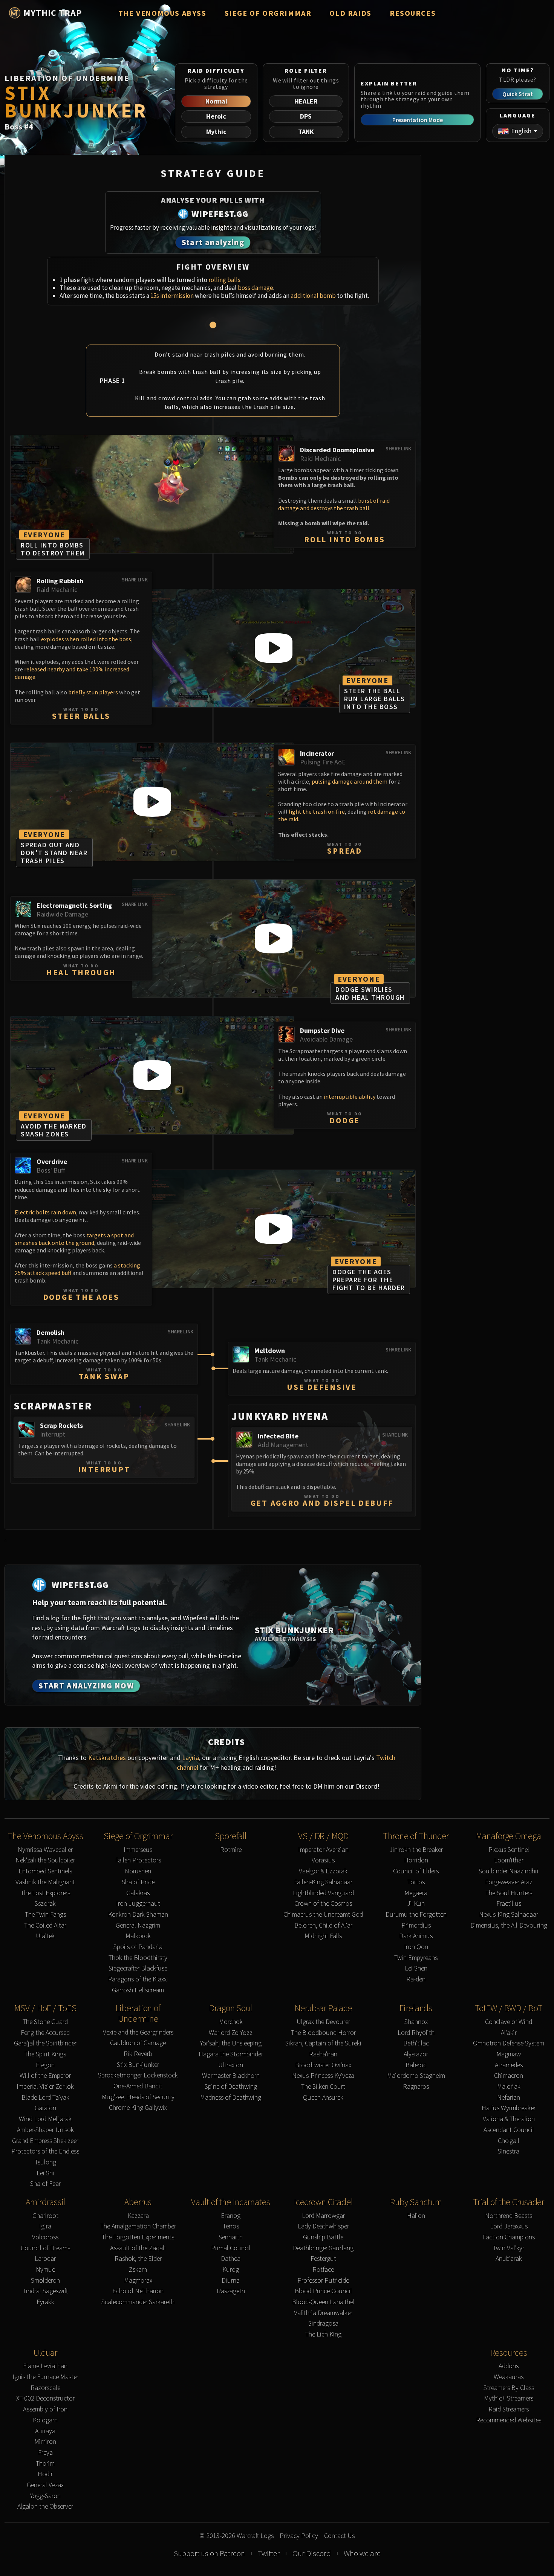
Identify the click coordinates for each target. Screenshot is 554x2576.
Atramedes (509, 2065)
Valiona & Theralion (509, 2119)
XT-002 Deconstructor (45, 2398)
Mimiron (45, 2442)
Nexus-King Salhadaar (509, 1915)
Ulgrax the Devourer (323, 2022)
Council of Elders (416, 1871)
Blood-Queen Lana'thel (323, 2302)
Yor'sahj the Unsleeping (231, 2043)
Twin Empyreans (416, 1958)
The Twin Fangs (45, 1915)
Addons (509, 2366)
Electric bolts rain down (45, 1212)
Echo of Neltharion (138, 2291)
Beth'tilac (416, 2043)
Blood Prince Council (323, 2291)
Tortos (416, 1882)
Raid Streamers (509, 2409)
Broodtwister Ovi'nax (323, 2065)
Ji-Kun (416, 1904)
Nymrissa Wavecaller (45, 1850)
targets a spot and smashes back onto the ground (74, 1239)
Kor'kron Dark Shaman (138, 1915)
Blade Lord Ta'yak (45, 2098)
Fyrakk (45, 2302)
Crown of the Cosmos (323, 1904)
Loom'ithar (509, 1860)
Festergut (323, 2259)
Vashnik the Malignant (45, 1882)
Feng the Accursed (45, 2033)
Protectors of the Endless (45, 2151)
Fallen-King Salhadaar (323, 1882)
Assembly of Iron (45, 2409)
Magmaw (509, 2054)
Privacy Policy (299, 2536)
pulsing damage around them (350, 781)
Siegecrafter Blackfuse (138, 1968)
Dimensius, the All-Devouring (509, 1926)
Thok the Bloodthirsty (138, 1958)
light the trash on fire (317, 811)
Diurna (231, 2281)
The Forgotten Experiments (138, 2237)
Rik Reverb (138, 2054)
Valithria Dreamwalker (323, 2313)
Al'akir (509, 2033)
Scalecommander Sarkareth (138, 2302)
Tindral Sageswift (45, 2291)
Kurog (231, 2270)
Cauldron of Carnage (138, 2043)
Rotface (323, 2270)
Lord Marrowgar (323, 2216)
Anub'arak (509, 2259)
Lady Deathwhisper (323, 2226)
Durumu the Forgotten (416, 1915)
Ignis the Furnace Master (45, 2377)
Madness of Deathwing (231, 2098)
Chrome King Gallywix (138, 2108)
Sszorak (45, 1904)
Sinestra (509, 2151)
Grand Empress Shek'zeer (45, 2141)
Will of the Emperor (45, 2076)
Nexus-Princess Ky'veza (323, 2076)
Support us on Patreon (209, 2553)
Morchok (231, 2022)
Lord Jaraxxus (509, 2226)
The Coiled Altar (45, 1926)
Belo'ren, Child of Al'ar (323, 1926)
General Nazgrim (138, 1926)
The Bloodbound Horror (323, 2033)
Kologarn (45, 2420)
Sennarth (231, 2237)
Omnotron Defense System (509, 2043)
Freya (45, 2453)
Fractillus (509, 1904)
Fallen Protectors (138, 1860)
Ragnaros (416, 2087)
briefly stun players (93, 692)
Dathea (231, 2259)
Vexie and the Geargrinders (138, 2032)
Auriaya (45, 2431)
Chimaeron (509, 2076)
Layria (191, 1758)
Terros (231, 2226)
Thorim (45, 2464)
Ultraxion (231, 2065)
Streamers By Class (509, 2388)
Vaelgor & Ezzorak (323, 1871)
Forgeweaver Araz (509, 1882)
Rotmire (231, 1850)
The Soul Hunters (509, 1893)
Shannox (416, 2022)
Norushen (138, 1871)
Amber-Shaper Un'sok (45, 2130)
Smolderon (45, 2281)
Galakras (138, 1893)
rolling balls (224, 280)
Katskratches (107, 1758)
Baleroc (416, 2065)
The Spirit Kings (45, 2054)
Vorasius (323, 1860)
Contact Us (339, 2536)
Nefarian (509, 2098)
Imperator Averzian (323, 1850)
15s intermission (172, 296)
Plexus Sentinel (509, 1850)
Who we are (362, 2553)
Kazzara (138, 2216)
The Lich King (323, 2334)
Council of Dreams (45, 2248)
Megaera (416, 1893)
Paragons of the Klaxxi (138, 1979)
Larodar (45, 2259)
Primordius (416, 1926)
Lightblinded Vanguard (323, 1893)
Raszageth (231, 2291)
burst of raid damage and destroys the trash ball (334, 504)
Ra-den (416, 1979)
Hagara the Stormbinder (231, 2054)
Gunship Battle (323, 2237)
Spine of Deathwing (231, 2087)
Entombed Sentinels (45, 1871)
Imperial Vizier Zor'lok (45, 2087)
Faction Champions (509, 2237)
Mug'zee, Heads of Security (138, 2097)
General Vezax (45, 2485)
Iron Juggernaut (138, 1904)
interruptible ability (350, 1097)
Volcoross (45, 2237)
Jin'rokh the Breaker (416, 1850)
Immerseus (138, 1850)
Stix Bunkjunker (138, 2065)
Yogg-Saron (45, 2496)
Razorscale (45, 2388)
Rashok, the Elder (138, 2259)
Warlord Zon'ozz (231, 2033)
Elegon (45, 2065)
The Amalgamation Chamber (138, 2226)
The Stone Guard (45, 2022)
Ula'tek (45, 1936)
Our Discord (312, 2553)
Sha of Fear (45, 2184)
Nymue (45, 2270)
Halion (416, 2216)
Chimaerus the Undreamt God (323, 1915)
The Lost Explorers (45, 1893)
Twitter (269, 2553)
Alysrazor (416, 2054)
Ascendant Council (509, 2130)
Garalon (45, 2108)
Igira (45, 2226)
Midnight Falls (323, 1936)
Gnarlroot (45, 2216)
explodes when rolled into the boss (86, 639)
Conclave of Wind (509, 2022)
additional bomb (313, 296)
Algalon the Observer (45, 2507)
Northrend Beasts (509, 2216)
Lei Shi (45, 2173)
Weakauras (509, 2377)
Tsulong (45, 2162)
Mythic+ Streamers (509, 2398)
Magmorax (138, 2281)
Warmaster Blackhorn (231, 2076)
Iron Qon (416, 1947)
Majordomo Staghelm (416, 2076)
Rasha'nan (323, 2054)
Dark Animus (416, 1936)
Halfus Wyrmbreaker (509, 2108)
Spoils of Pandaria (138, 1947)
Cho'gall (509, 2141)
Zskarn (138, 2270)
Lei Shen (416, 1968)
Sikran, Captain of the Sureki (323, 2043)
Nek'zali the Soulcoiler (45, 1860)
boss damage (256, 288)
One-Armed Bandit (138, 2086)
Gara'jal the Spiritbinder (45, 2043)
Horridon (416, 1860)
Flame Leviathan (45, 2366)
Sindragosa (323, 2324)
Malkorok (138, 1936)
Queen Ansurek (323, 2098)
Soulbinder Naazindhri (509, 1871)
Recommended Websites (509, 2420)
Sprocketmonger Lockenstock (138, 2075)
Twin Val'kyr (509, 2248)
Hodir (45, 2474)
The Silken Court (323, 2087)
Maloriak (509, 2087)
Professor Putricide (323, 2281)
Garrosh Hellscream (138, 1990)
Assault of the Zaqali (138, 2248)
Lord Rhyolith (416, 2033)
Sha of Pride (138, 1882)
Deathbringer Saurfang (323, 2248)
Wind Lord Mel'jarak (45, 2119)
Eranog (231, 2216)
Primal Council (231, 2248)
